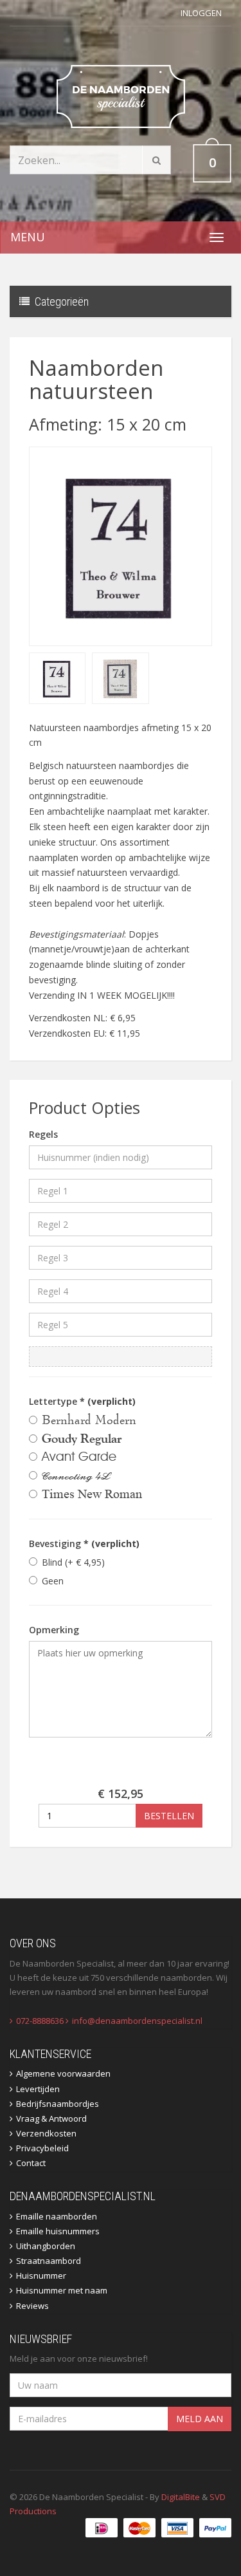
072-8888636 (40, 2021)
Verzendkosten (46, 2133)
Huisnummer (41, 2275)
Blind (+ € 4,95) (73, 1562)
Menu (28, 237)
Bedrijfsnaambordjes (58, 2104)
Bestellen (169, 1816)
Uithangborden (46, 2246)
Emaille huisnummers (58, 2231)
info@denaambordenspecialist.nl (137, 2021)
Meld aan (200, 2419)
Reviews (32, 2306)
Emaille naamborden (57, 2216)
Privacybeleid (42, 2148)
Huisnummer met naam (62, 2290)
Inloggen (201, 13)
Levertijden (38, 2089)
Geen (53, 1581)
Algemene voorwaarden (63, 2073)
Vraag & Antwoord (51, 2118)
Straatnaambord (49, 2261)
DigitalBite (181, 2497)
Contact (31, 2163)
